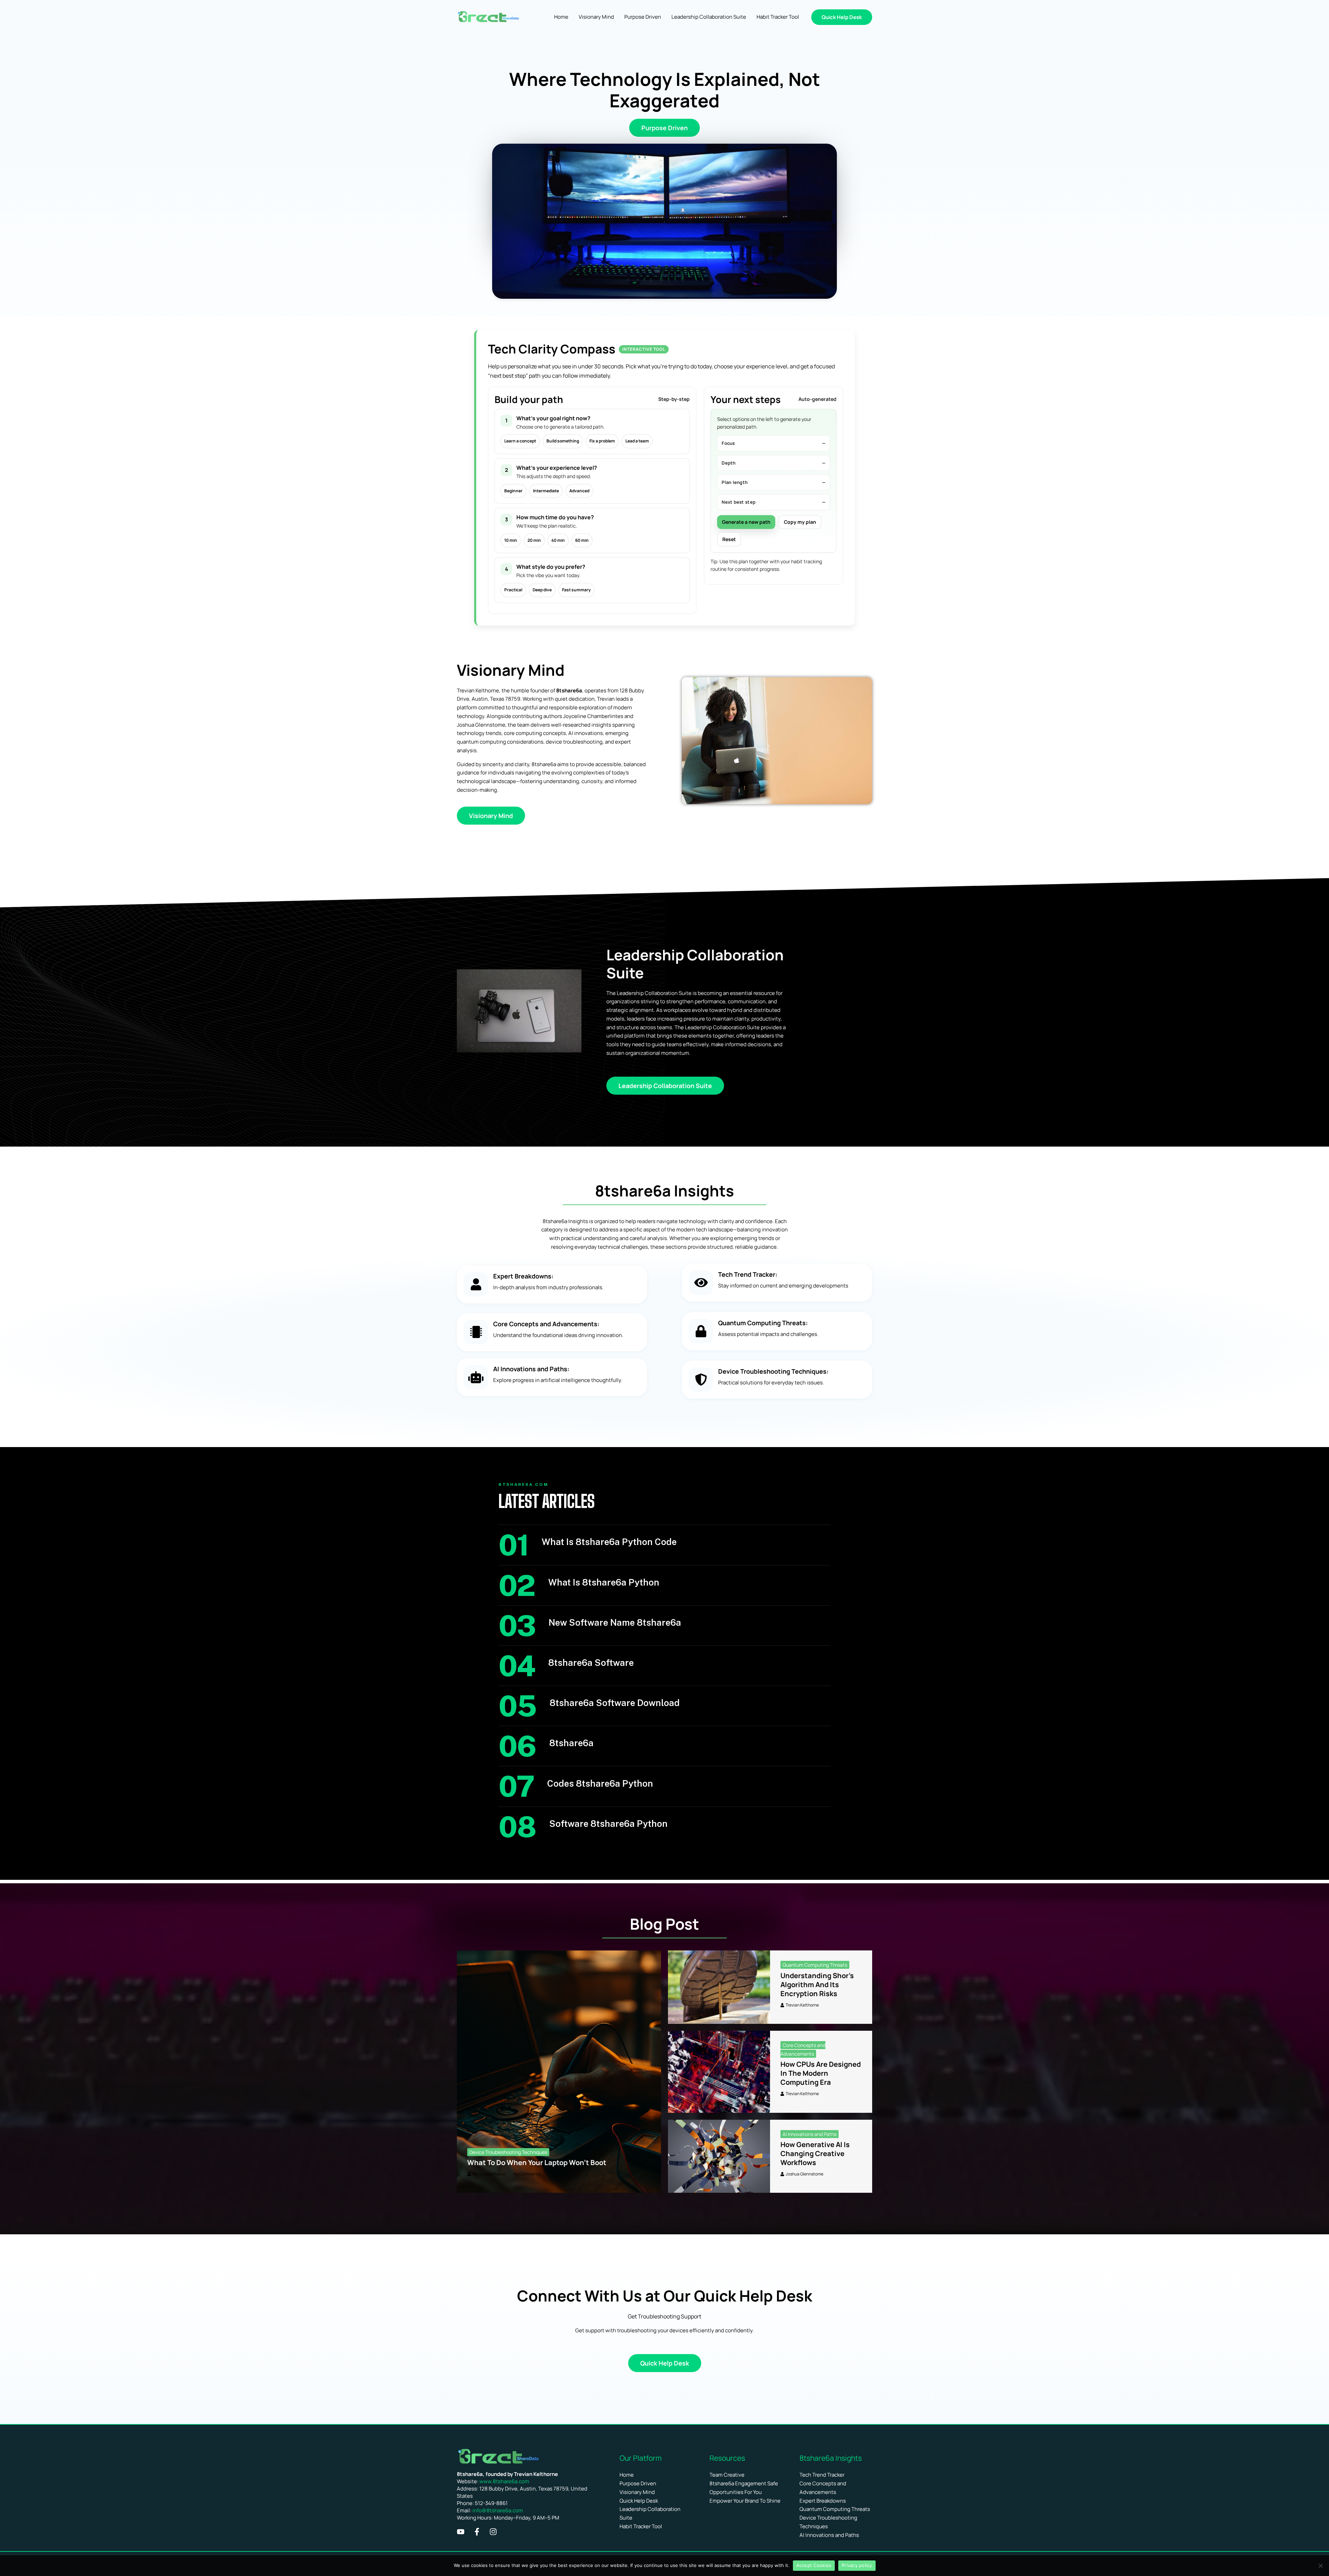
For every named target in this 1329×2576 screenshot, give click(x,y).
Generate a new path (746, 522)
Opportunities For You (736, 2492)
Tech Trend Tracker (822, 2475)
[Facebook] (477, 2532)
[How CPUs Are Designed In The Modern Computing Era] (719, 2072)
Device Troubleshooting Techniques (508, 2152)
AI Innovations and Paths (810, 2134)
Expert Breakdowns (823, 2501)
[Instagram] (493, 2532)
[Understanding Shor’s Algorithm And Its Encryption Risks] (719, 1987)
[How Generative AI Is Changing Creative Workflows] (719, 2156)
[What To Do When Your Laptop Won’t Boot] (559, 2072)
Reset (729, 539)
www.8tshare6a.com (504, 2481)
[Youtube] (461, 2532)
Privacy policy (857, 2565)
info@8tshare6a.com (498, 2510)
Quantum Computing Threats (815, 1965)
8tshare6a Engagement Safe (744, 2483)
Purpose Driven (638, 2483)
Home (627, 2475)
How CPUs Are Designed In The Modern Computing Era (821, 2073)
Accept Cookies (814, 2565)
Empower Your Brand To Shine (745, 2501)
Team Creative (727, 2475)
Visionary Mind (637, 2492)
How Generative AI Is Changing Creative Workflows (815, 2153)
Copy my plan (800, 522)
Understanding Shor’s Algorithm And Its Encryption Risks (817, 1985)
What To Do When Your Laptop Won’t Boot (537, 2162)
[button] (842, 17)
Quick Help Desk (639, 2501)
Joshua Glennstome (804, 2174)
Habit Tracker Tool (641, 2526)
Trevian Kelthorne (489, 2174)
